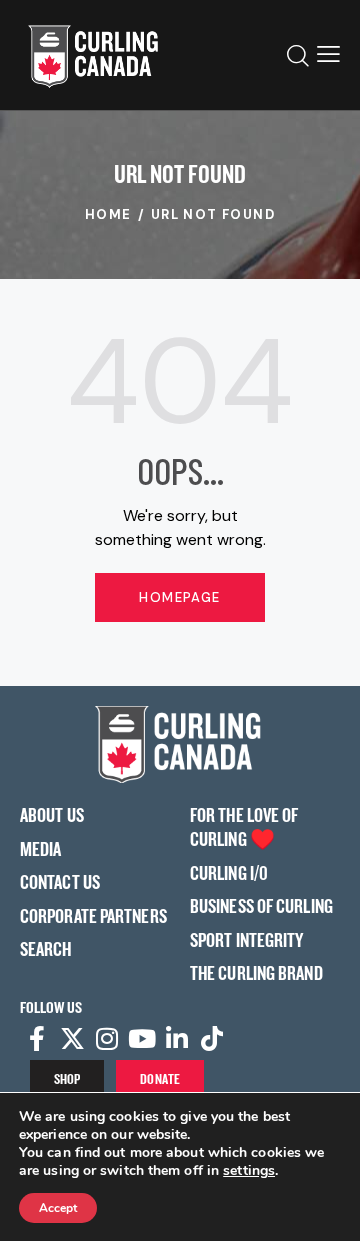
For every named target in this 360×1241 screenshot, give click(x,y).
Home (108, 214)
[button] (328, 55)
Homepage (179, 597)
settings (249, 1171)
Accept (58, 1208)
